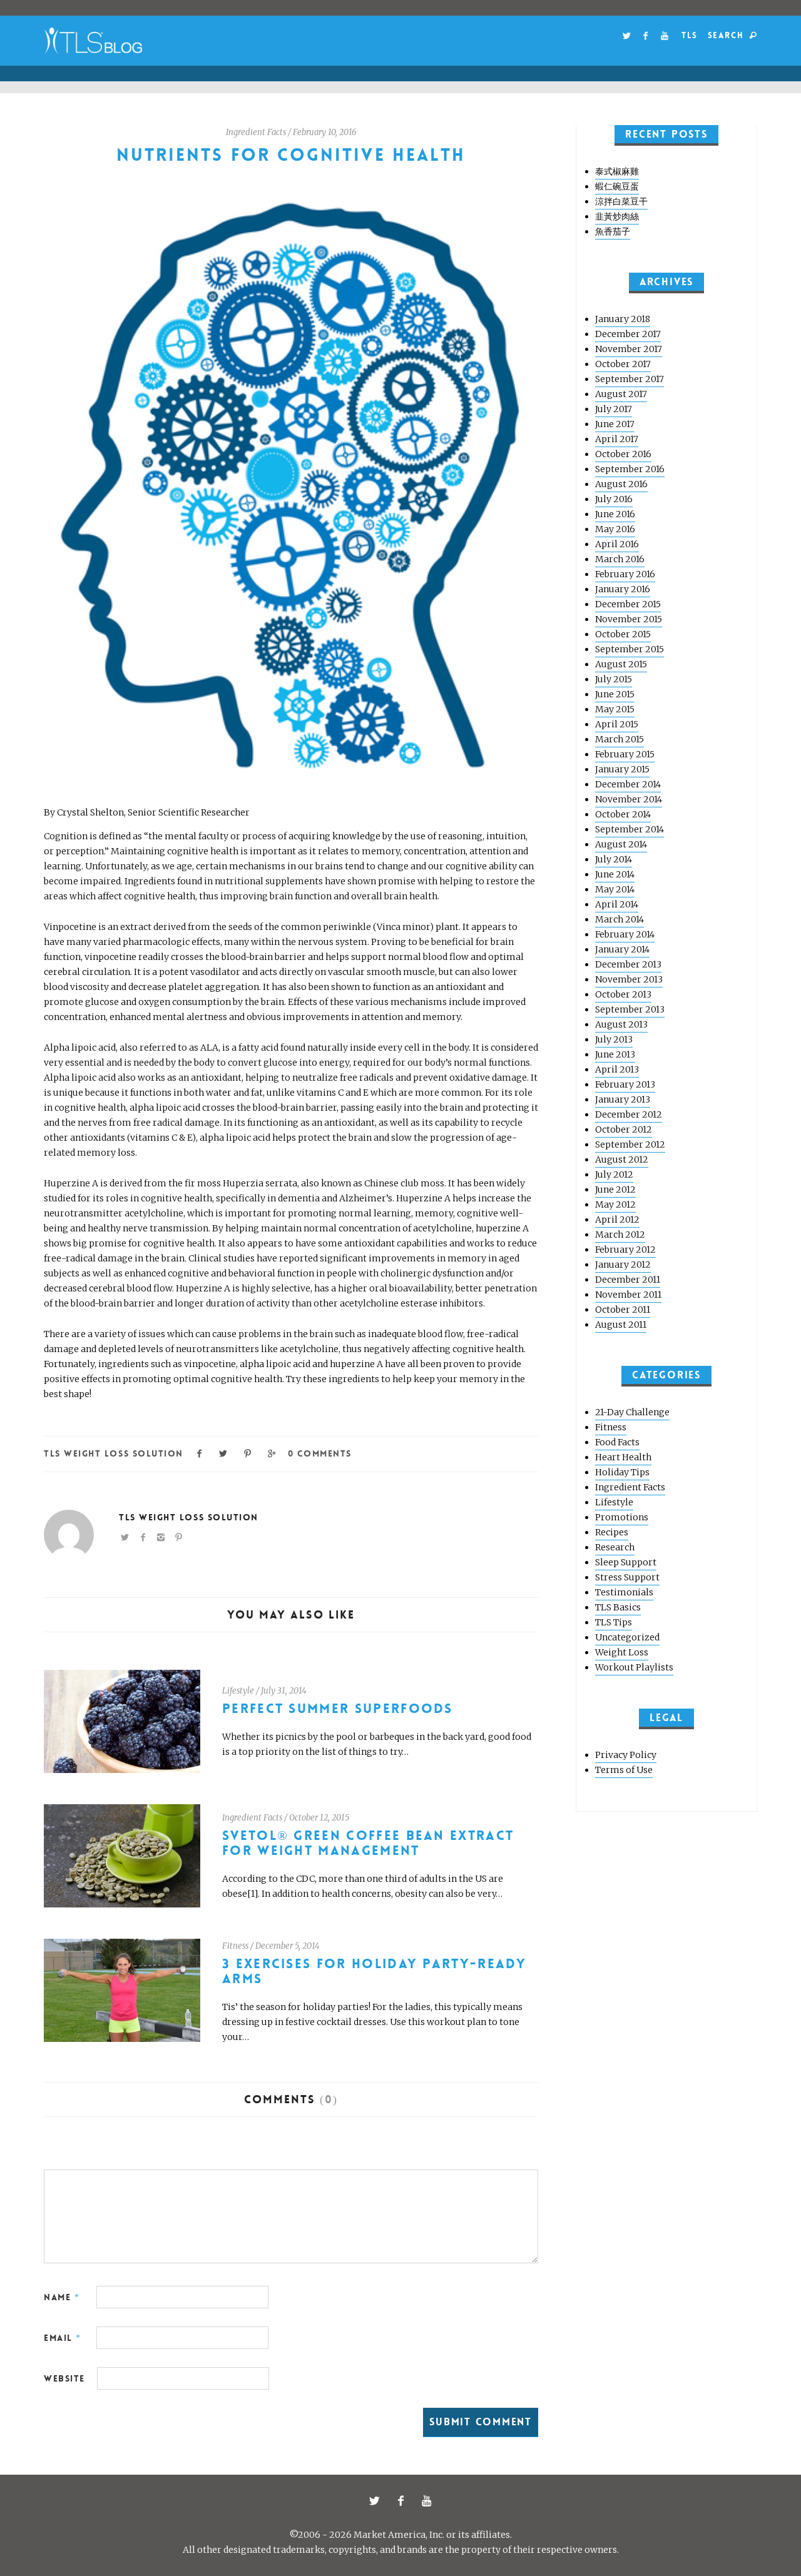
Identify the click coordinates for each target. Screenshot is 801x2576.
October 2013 (623, 994)
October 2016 (623, 454)
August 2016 (621, 484)
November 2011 (628, 1295)
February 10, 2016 (325, 132)
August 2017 (621, 394)
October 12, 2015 (319, 1818)
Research (615, 1547)
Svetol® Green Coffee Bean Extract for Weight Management (368, 1843)
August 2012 (622, 1159)
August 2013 (621, 1024)
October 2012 (624, 1129)
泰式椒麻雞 (617, 171)
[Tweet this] (224, 1452)
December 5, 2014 (288, 1946)
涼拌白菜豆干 (621, 201)
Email (63, 2338)
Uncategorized (627, 1637)
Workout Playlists (634, 1667)
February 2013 (625, 1084)
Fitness (235, 1946)
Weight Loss (622, 1652)
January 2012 (623, 1265)
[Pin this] (248, 1452)
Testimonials (624, 1592)
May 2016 (615, 529)
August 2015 (621, 664)
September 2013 (630, 1009)
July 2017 (614, 409)
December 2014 (628, 784)
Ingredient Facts (256, 132)
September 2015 (630, 649)
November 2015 (629, 619)
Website (64, 2378)
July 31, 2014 (284, 1691)
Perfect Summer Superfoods (338, 1709)
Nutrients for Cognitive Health (291, 155)
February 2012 (625, 1250)
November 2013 (629, 979)
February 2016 (625, 574)
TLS (689, 35)
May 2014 (615, 889)
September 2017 (630, 379)
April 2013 (617, 1069)
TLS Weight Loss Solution (114, 1453)
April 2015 (617, 724)
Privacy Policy (626, 1755)
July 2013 (614, 1039)
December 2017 (628, 334)
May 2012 (615, 1205)
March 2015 (620, 739)
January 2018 (623, 319)
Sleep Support (626, 1562)
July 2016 (614, 499)
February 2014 (625, 934)
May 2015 (615, 709)
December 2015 (628, 604)
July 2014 (614, 859)
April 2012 (617, 1220)
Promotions (622, 1517)
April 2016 (617, 544)
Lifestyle (238, 1691)
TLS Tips (614, 1622)
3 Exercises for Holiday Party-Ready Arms (374, 1972)
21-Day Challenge (632, 1412)
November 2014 (629, 799)
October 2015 (623, 634)
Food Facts (617, 1442)
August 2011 (621, 1325)
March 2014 (620, 919)
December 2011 (628, 1280)
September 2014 (630, 829)
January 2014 (622, 949)
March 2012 (620, 1235)
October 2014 (623, 814)
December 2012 (629, 1114)
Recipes (612, 1532)
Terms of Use (624, 1770)
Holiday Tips (622, 1472)
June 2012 (615, 1190)
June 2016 (615, 514)
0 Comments (319, 1453)
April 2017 (617, 439)
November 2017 (629, 349)
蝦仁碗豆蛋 (617, 186)
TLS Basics (618, 1607)
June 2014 (615, 874)
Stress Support (627, 1577)
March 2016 (620, 559)
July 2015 (614, 679)
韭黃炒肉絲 (617, 216)
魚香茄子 (613, 231)
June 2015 (615, 694)
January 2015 (622, 769)
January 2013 (623, 1099)
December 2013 (628, 964)
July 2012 (614, 1174)
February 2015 (625, 754)
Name (62, 2297)
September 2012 (630, 1144)
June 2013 (615, 1054)
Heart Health (623, 1457)
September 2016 (630, 469)
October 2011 (623, 1310)
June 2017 (615, 424)
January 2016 (623, 589)
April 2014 (617, 904)
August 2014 (621, 844)
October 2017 (623, 364)
